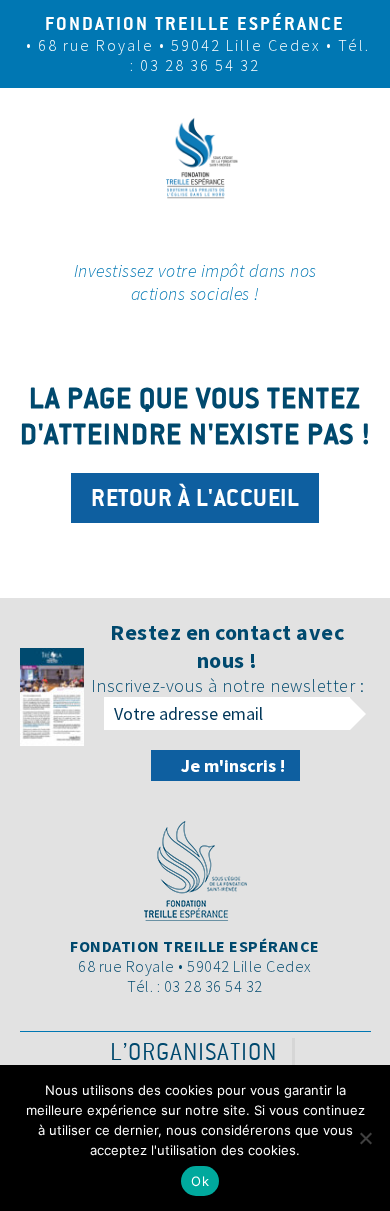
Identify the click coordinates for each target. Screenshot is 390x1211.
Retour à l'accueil (195, 498)
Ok (200, 1181)
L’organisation (193, 1052)
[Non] (365, 1138)
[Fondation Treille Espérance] (194, 217)
